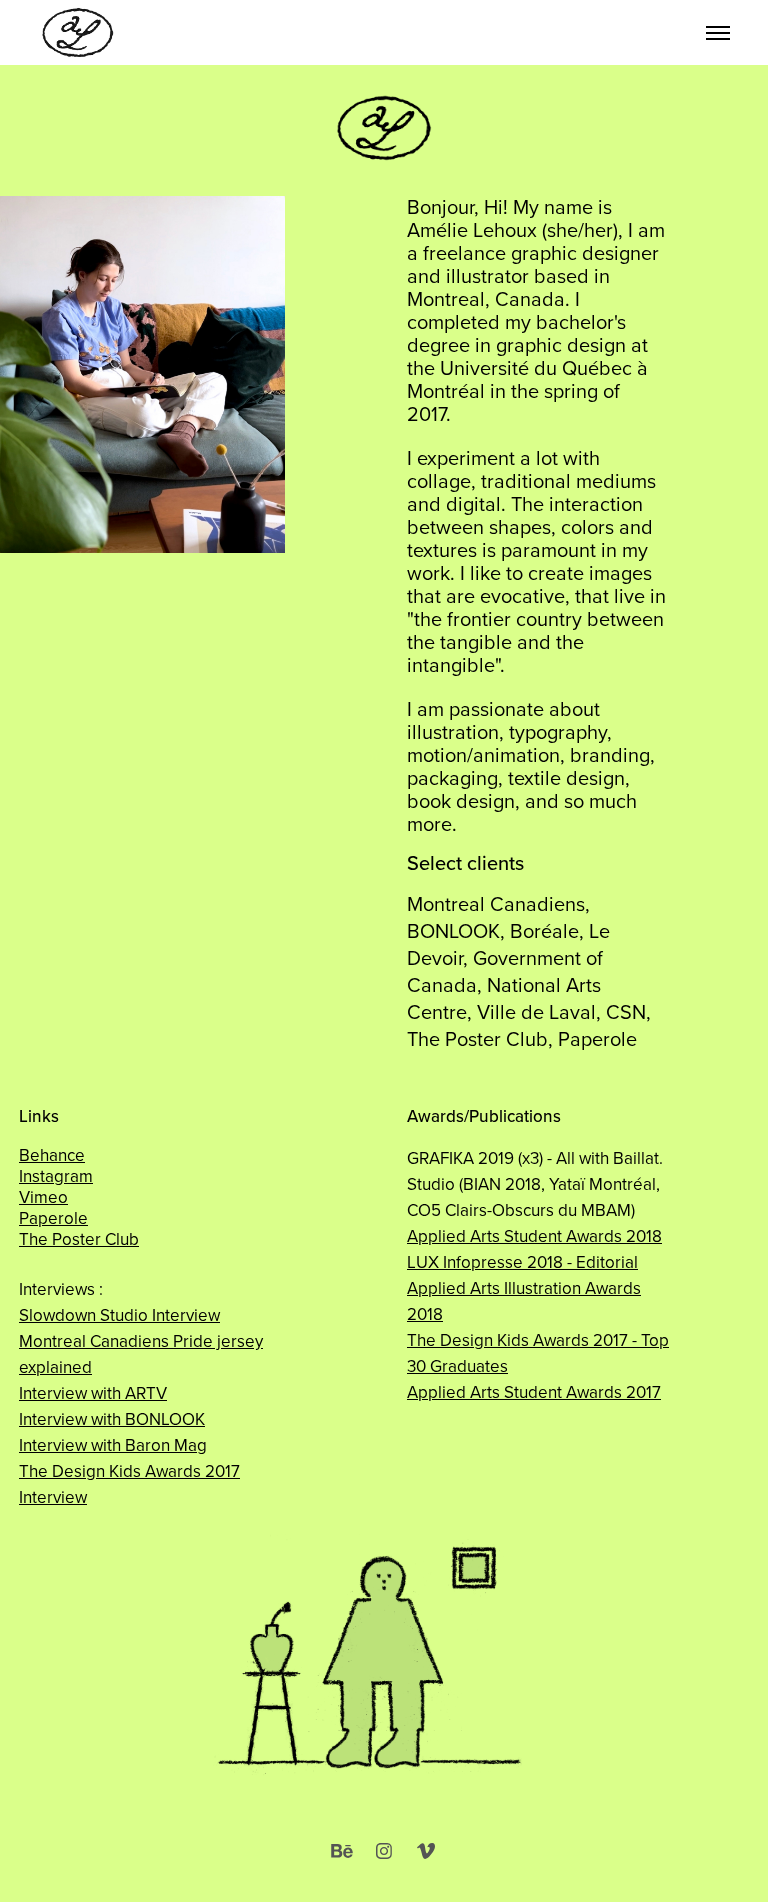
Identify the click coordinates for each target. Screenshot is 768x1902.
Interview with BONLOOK (112, 1419)
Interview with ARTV (93, 1393)
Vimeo (43, 1197)
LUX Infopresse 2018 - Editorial (522, 1262)
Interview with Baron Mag (113, 1445)
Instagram (56, 1176)
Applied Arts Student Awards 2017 (534, 1392)
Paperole (53, 1218)
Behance (52, 1155)
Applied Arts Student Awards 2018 (534, 1236)
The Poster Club (79, 1239)
